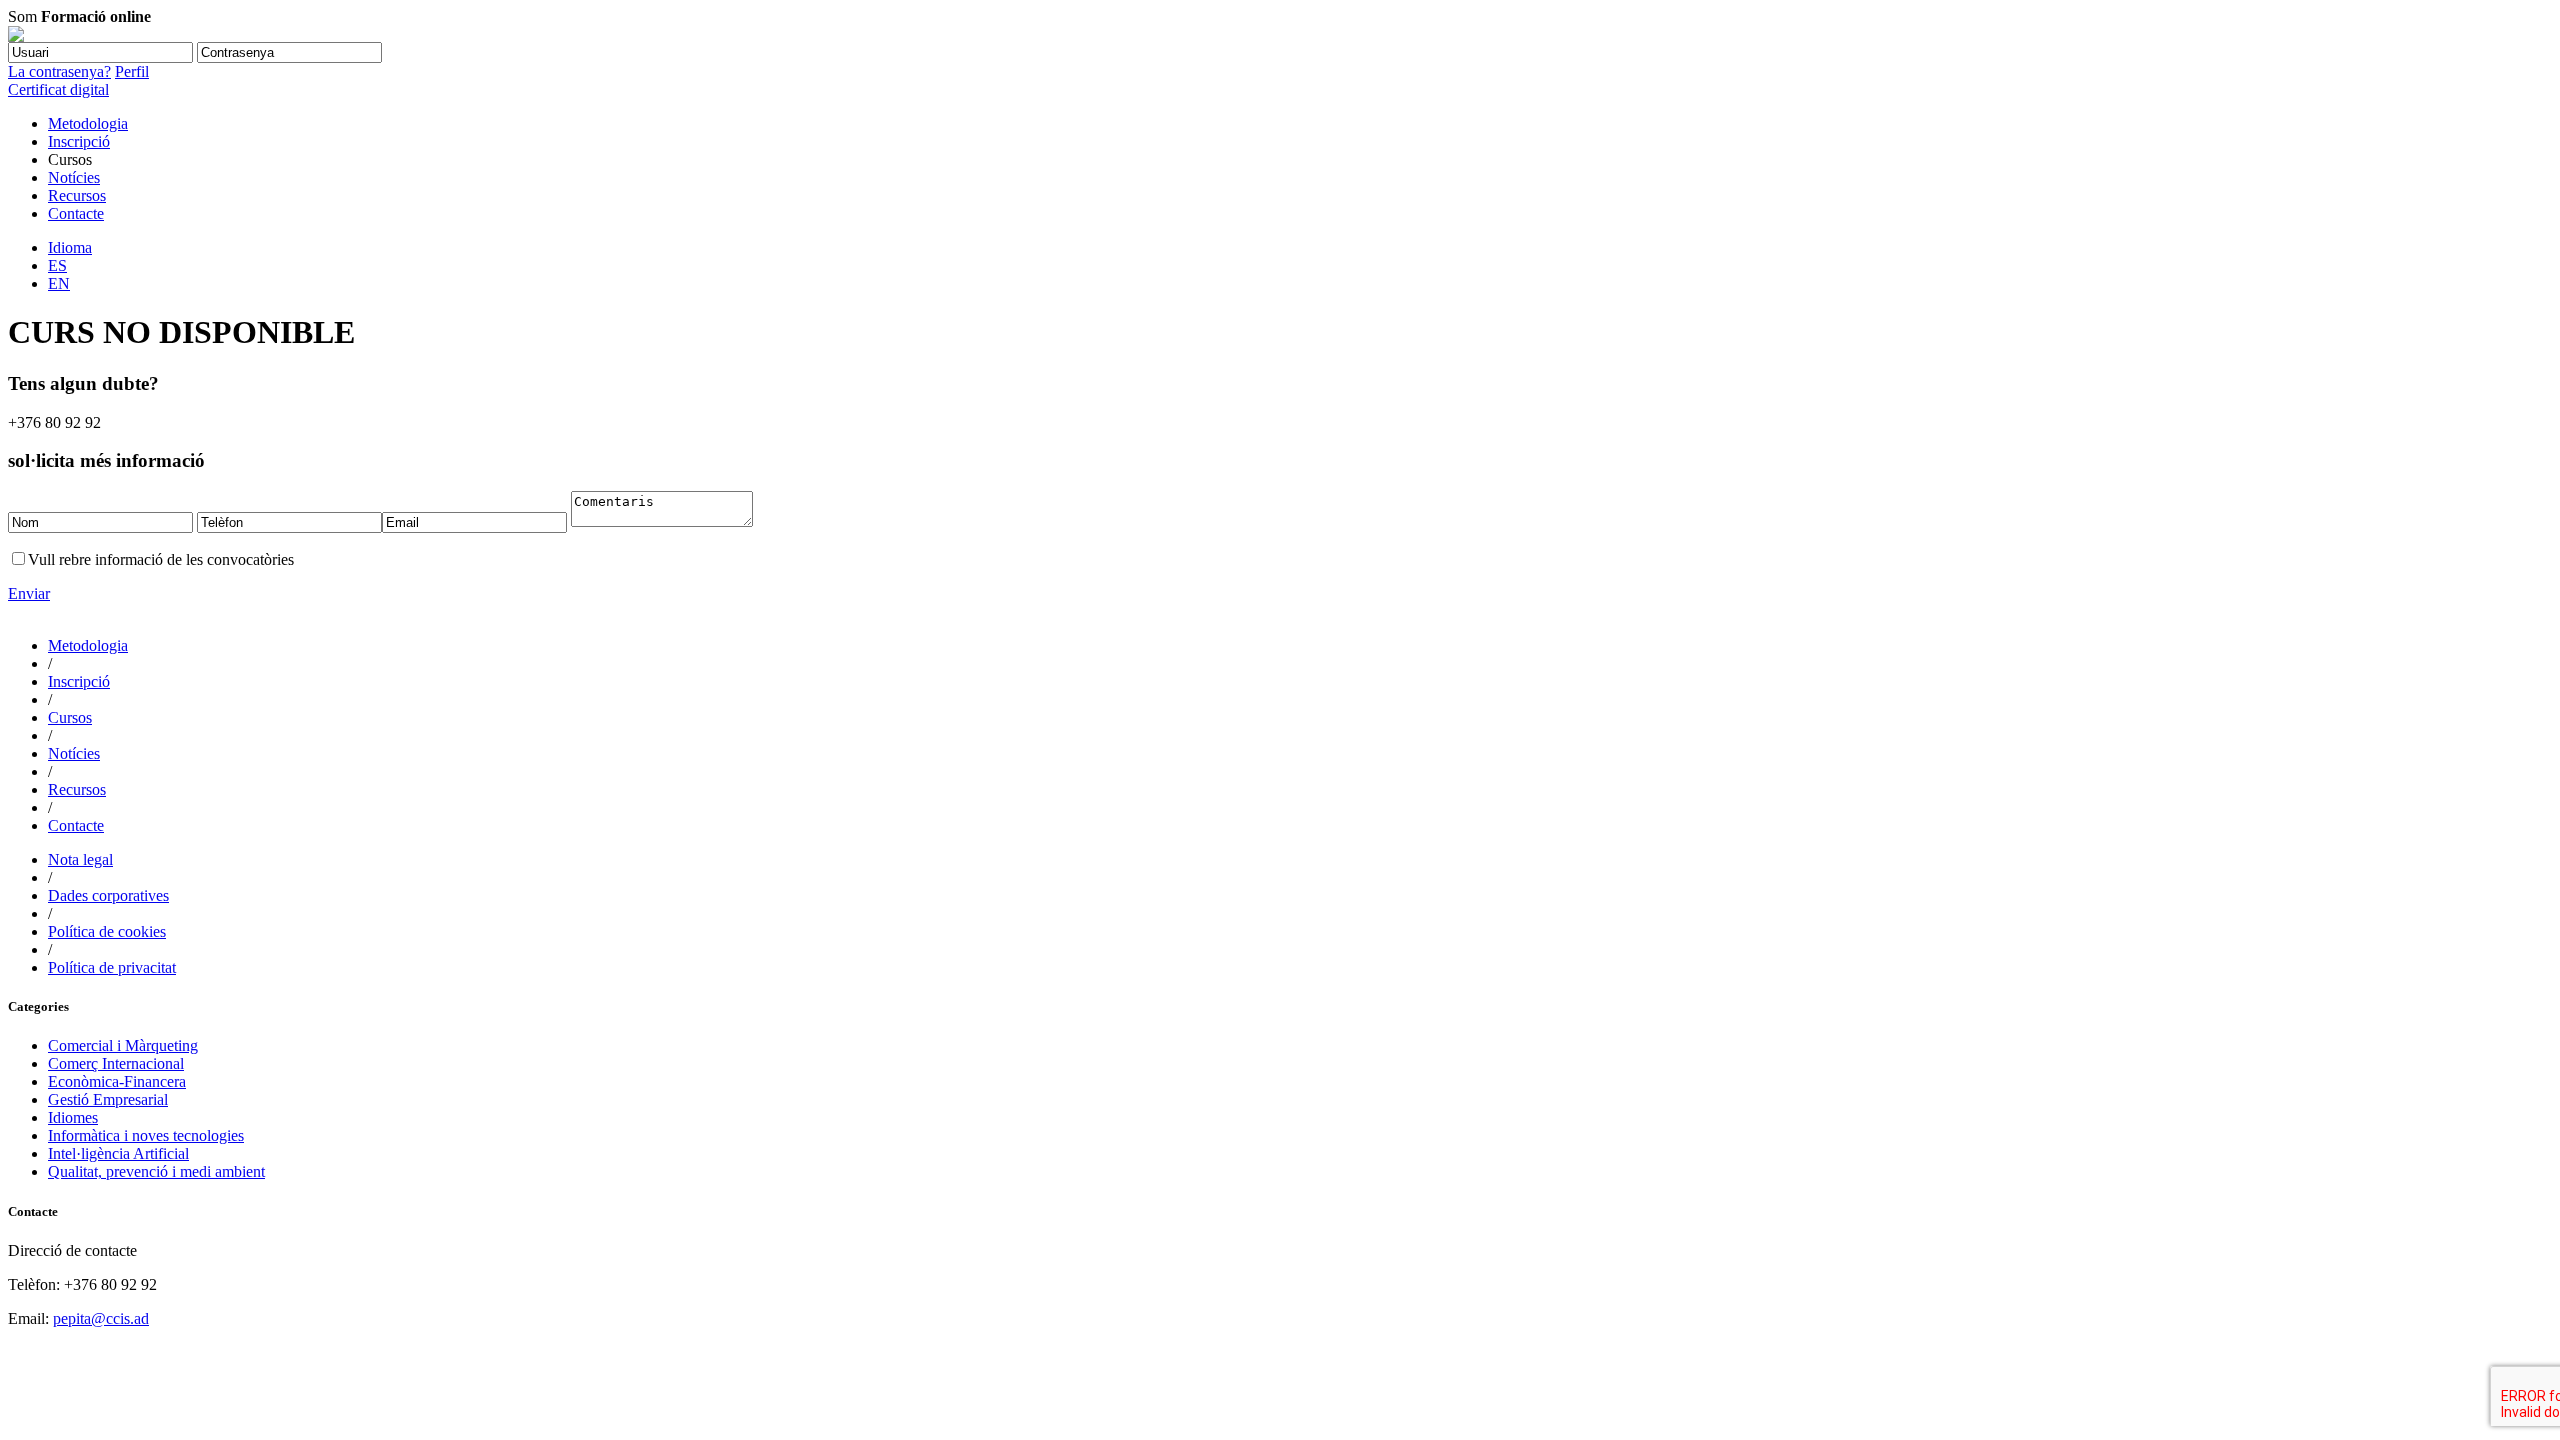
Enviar (29, 593)
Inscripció (79, 141)
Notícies (74, 177)
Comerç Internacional (116, 1063)
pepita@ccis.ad (101, 1318)
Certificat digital (58, 89)
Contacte (76, 213)
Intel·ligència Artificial (118, 1153)
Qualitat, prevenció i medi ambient (156, 1171)
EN (59, 283)
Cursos (70, 717)
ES (57, 265)
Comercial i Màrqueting (123, 1045)
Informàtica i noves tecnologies (146, 1135)
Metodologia (88, 123)
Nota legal (80, 859)
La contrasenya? (59, 71)
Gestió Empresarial (108, 1099)
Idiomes (73, 1117)
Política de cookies (107, 931)
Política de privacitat (112, 967)
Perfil (132, 71)
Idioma (70, 247)
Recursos (77, 195)
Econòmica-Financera (117, 1081)
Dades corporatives (108, 895)
